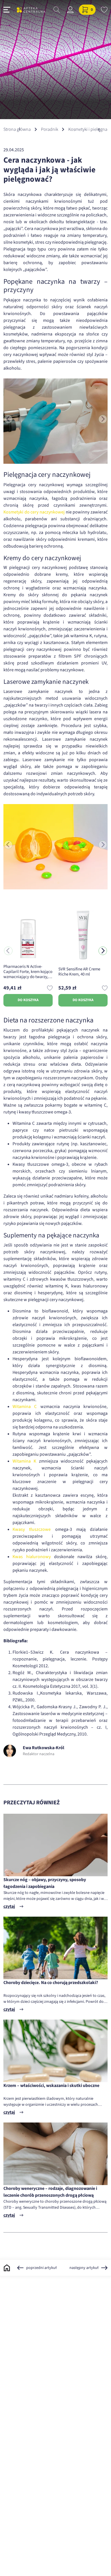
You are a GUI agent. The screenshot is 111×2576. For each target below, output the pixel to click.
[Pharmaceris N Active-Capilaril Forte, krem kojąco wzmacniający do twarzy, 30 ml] (28, 935)
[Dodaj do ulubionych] (50, 988)
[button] (103, 951)
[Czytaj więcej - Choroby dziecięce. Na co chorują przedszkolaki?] (55, 1948)
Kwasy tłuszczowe (32, 1529)
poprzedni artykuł (41, 2268)
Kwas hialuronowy (32, 1557)
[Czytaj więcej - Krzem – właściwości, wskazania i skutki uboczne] (55, 2051)
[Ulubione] (104, 10)
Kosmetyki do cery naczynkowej (34, 512)
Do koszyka (28, 1000)
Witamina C (25, 1407)
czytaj (9, 1906)
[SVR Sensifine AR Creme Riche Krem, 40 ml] (83, 935)
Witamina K (24, 1461)
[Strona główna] (31, 10)
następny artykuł (84, 2268)
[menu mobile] (7, 10)
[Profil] (70, 10)
